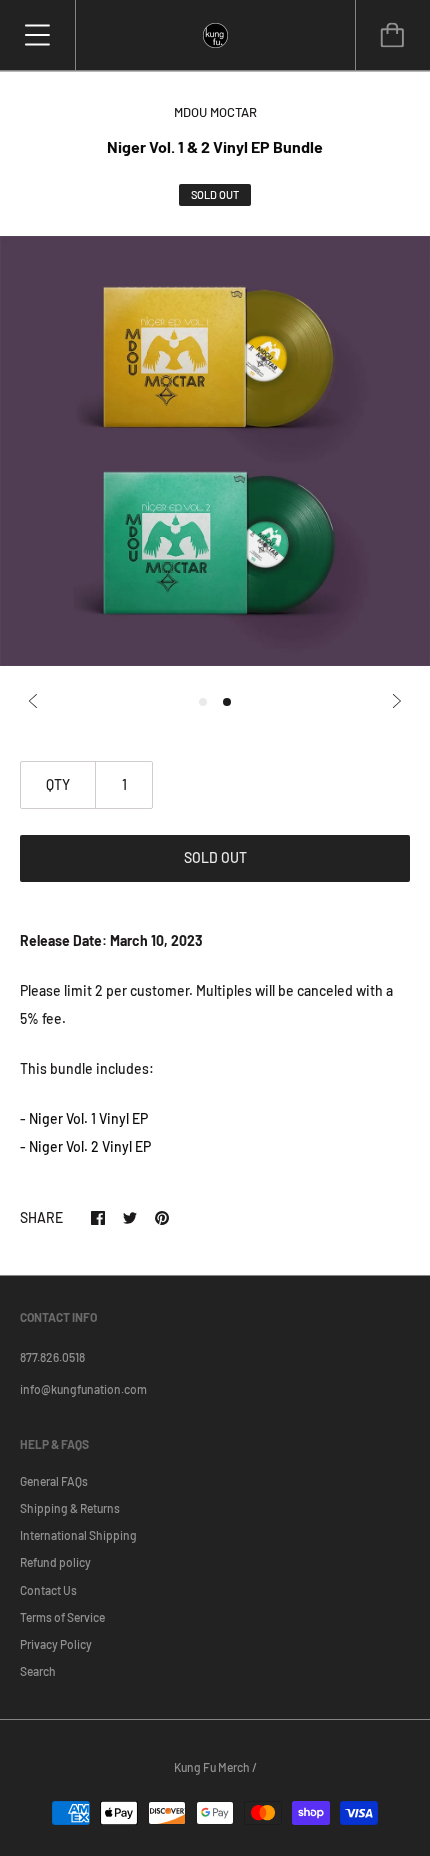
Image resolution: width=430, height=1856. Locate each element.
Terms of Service (62, 1617)
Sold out (215, 857)
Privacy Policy (56, 1644)
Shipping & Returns (70, 1508)
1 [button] (203, 702)
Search (38, 1671)
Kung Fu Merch (212, 1767)
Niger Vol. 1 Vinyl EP (88, 1118)
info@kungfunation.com (83, 1389)
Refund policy (55, 1562)
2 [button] (227, 702)
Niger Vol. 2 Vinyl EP (90, 1146)
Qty (58, 784)
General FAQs (54, 1481)
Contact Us (48, 1590)
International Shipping (78, 1535)
